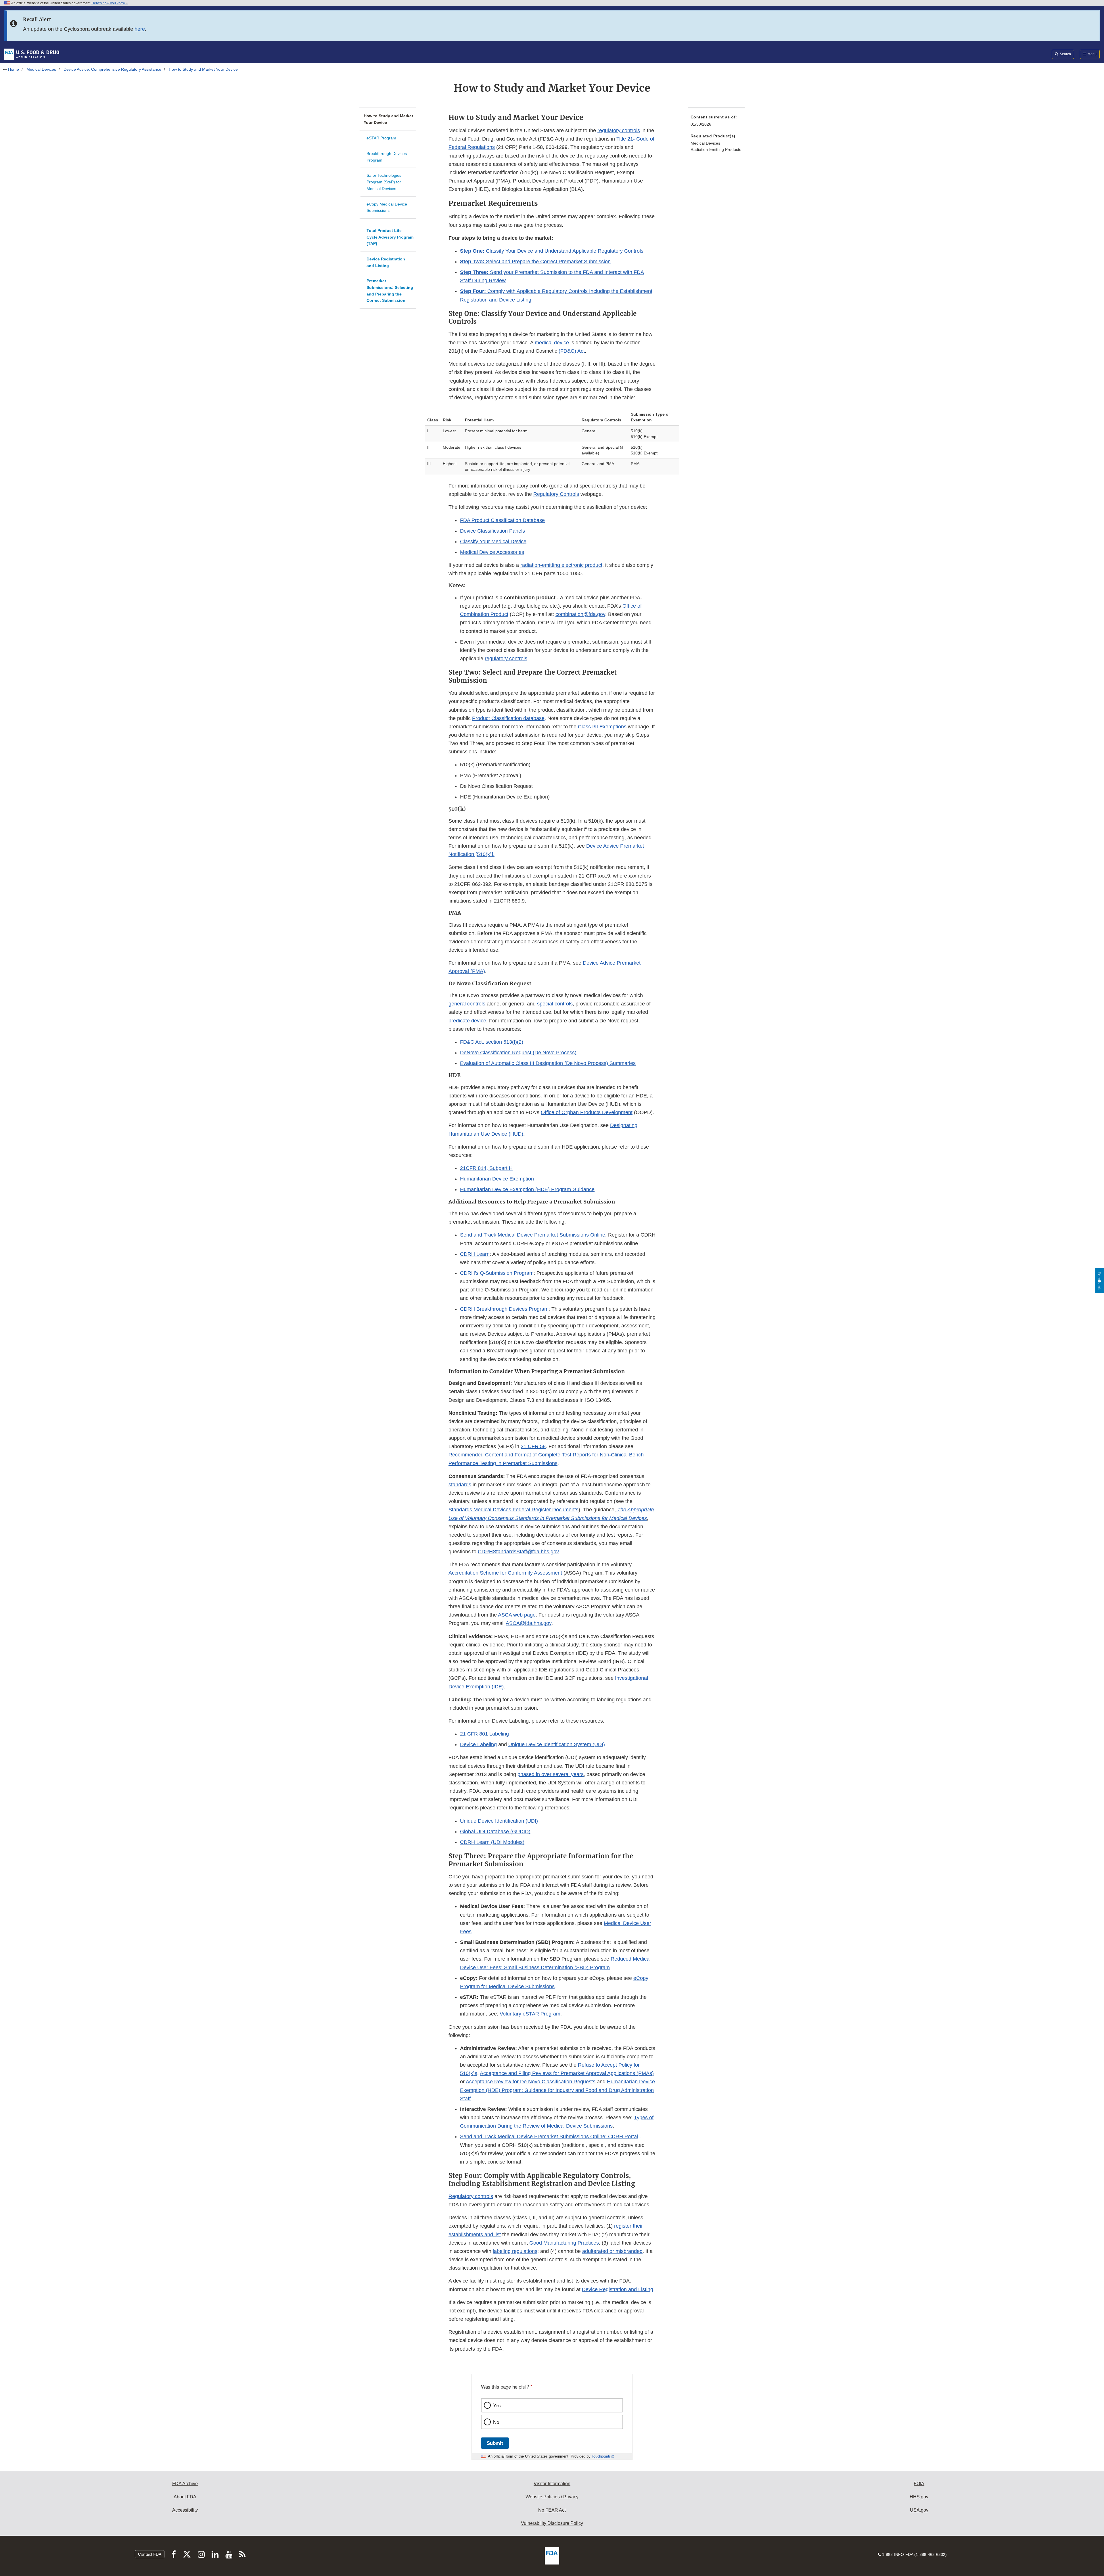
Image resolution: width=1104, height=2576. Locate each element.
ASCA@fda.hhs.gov (529, 1623)
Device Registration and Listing (386, 262)
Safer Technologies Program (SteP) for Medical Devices (384, 182)
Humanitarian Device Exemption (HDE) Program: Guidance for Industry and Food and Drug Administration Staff (557, 2090)
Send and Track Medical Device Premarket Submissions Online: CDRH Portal (549, 2137)
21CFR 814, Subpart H (486, 1168)
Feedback (1099, 1281)
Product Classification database (508, 718)
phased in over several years (551, 1774)
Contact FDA (150, 2554)
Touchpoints (601, 2456)
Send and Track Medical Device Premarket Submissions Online (533, 1235)
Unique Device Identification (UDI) (499, 1821)
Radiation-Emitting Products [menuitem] (716, 149)
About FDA (185, 2497)
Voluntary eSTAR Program (530, 2014)
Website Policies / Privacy (552, 2497)
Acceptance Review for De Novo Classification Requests (531, 2082)
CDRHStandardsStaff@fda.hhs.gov (518, 1552)
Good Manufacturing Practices (564, 2243)
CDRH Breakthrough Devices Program (504, 1309)
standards (460, 1485)
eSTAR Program (381, 138)
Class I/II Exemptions (602, 727)
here (140, 29)
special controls (555, 1004)
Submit (495, 2443)
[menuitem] (716, 122)
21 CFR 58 (533, 1446)
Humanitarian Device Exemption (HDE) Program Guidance (527, 1189)
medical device (552, 343)
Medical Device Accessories (492, 552)
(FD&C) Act (572, 351)
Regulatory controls (471, 2196)
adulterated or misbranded (612, 2251)
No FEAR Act (552, 2510)
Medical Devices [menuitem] (705, 143)
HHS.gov (919, 2497)
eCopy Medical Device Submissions (387, 207)
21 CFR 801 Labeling (484, 1734)
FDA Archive (185, 2484)
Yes (497, 2405)
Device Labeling (478, 1744)
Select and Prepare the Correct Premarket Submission (535, 262)
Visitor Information (552, 2484)
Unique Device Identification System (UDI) (557, 1744)
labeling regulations (515, 2251)
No (496, 2422)
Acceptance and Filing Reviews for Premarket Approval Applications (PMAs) (567, 2073)
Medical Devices (41, 69)
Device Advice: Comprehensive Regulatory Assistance (112, 69)
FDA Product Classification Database (502, 520)
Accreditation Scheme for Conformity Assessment (505, 1573)
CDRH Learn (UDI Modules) (492, 1842)
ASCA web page (517, 1615)
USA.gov (919, 2510)
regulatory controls (619, 130)
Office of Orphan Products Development (587, 1112)
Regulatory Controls (556, 494)
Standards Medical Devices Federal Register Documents (513, 1510)
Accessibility (185, 2510)
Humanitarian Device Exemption (497, 1179)
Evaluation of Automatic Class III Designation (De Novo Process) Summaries (548, 1063)
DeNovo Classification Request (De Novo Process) (518, 1053)
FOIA (919, 2484)
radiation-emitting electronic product (561, 565)
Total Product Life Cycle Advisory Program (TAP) (390, 237)
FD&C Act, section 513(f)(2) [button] (492, 1042)
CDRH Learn (475, 1254)
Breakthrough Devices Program (387, 157)
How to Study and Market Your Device (388, 119)
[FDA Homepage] (32, 54)
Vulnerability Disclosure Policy (552, 2523)
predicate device (467, 1021)
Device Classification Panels (492, 531)
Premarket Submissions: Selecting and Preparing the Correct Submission (390, 291)
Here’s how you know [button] (109, 3)
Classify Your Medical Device (493, 542)
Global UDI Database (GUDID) (495, 1832)
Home (14, 69)
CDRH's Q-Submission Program (497, 1273)
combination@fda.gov (580, 614)
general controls (467, 1004)
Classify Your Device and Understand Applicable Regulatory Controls (552, 251)
